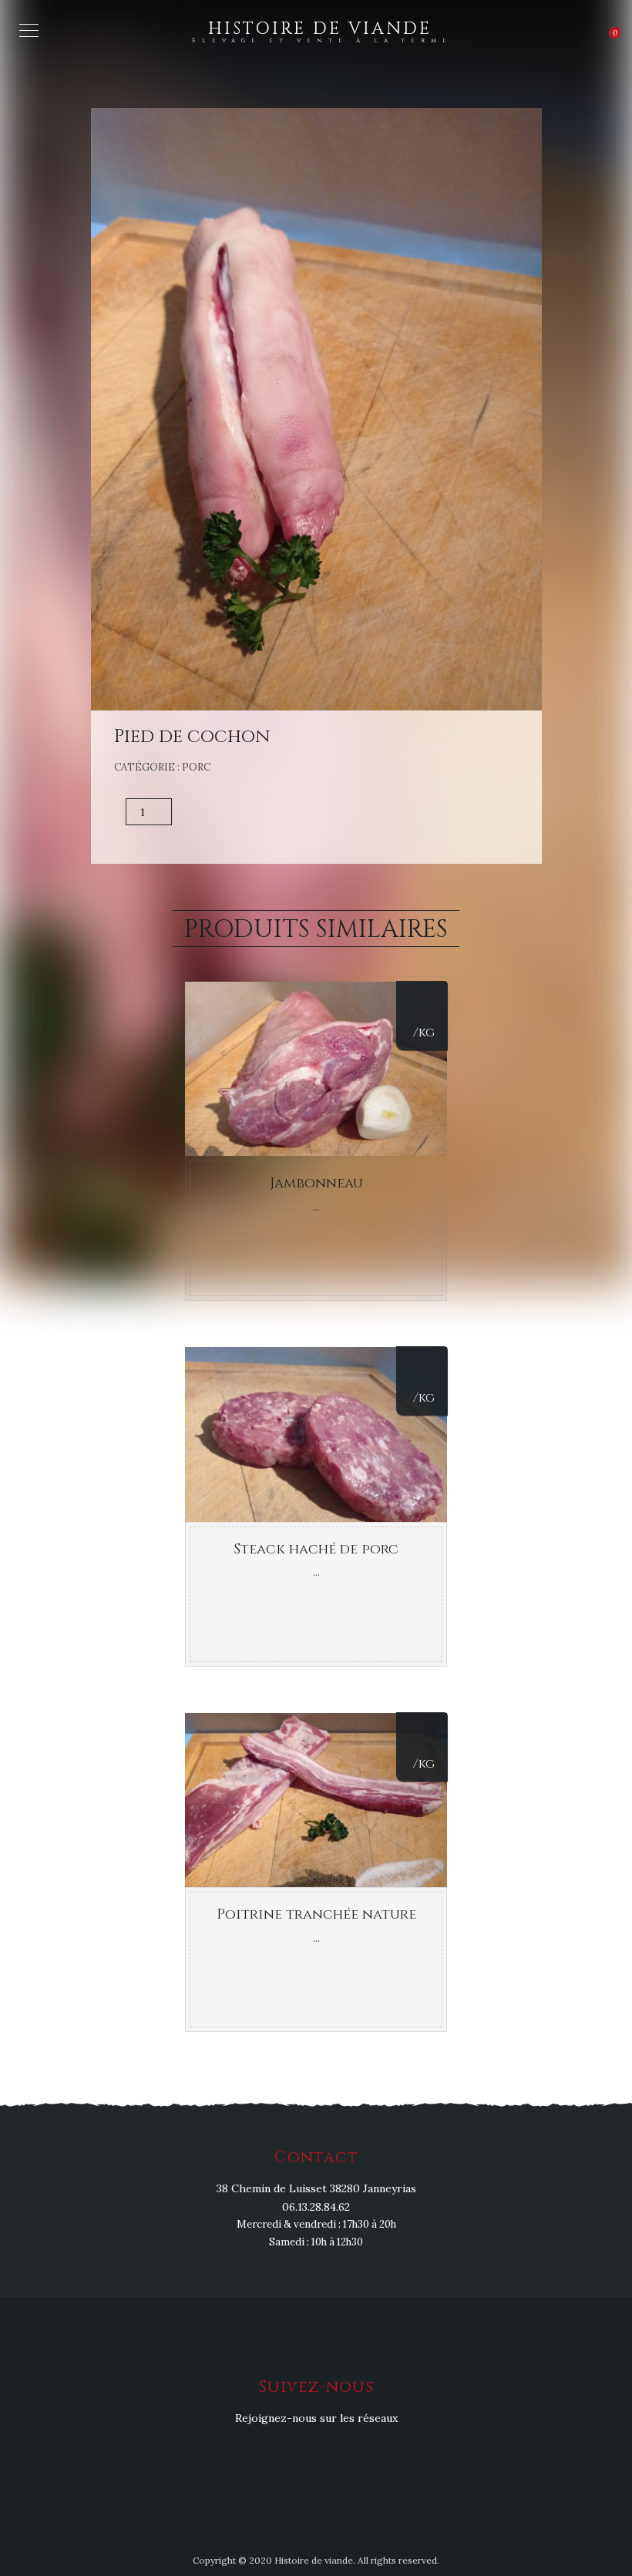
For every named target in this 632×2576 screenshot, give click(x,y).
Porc (196, 767)
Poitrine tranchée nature (316, 1914)
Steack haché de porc (316, 1549)
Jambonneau (316, 1183)
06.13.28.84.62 (316, 2207)
